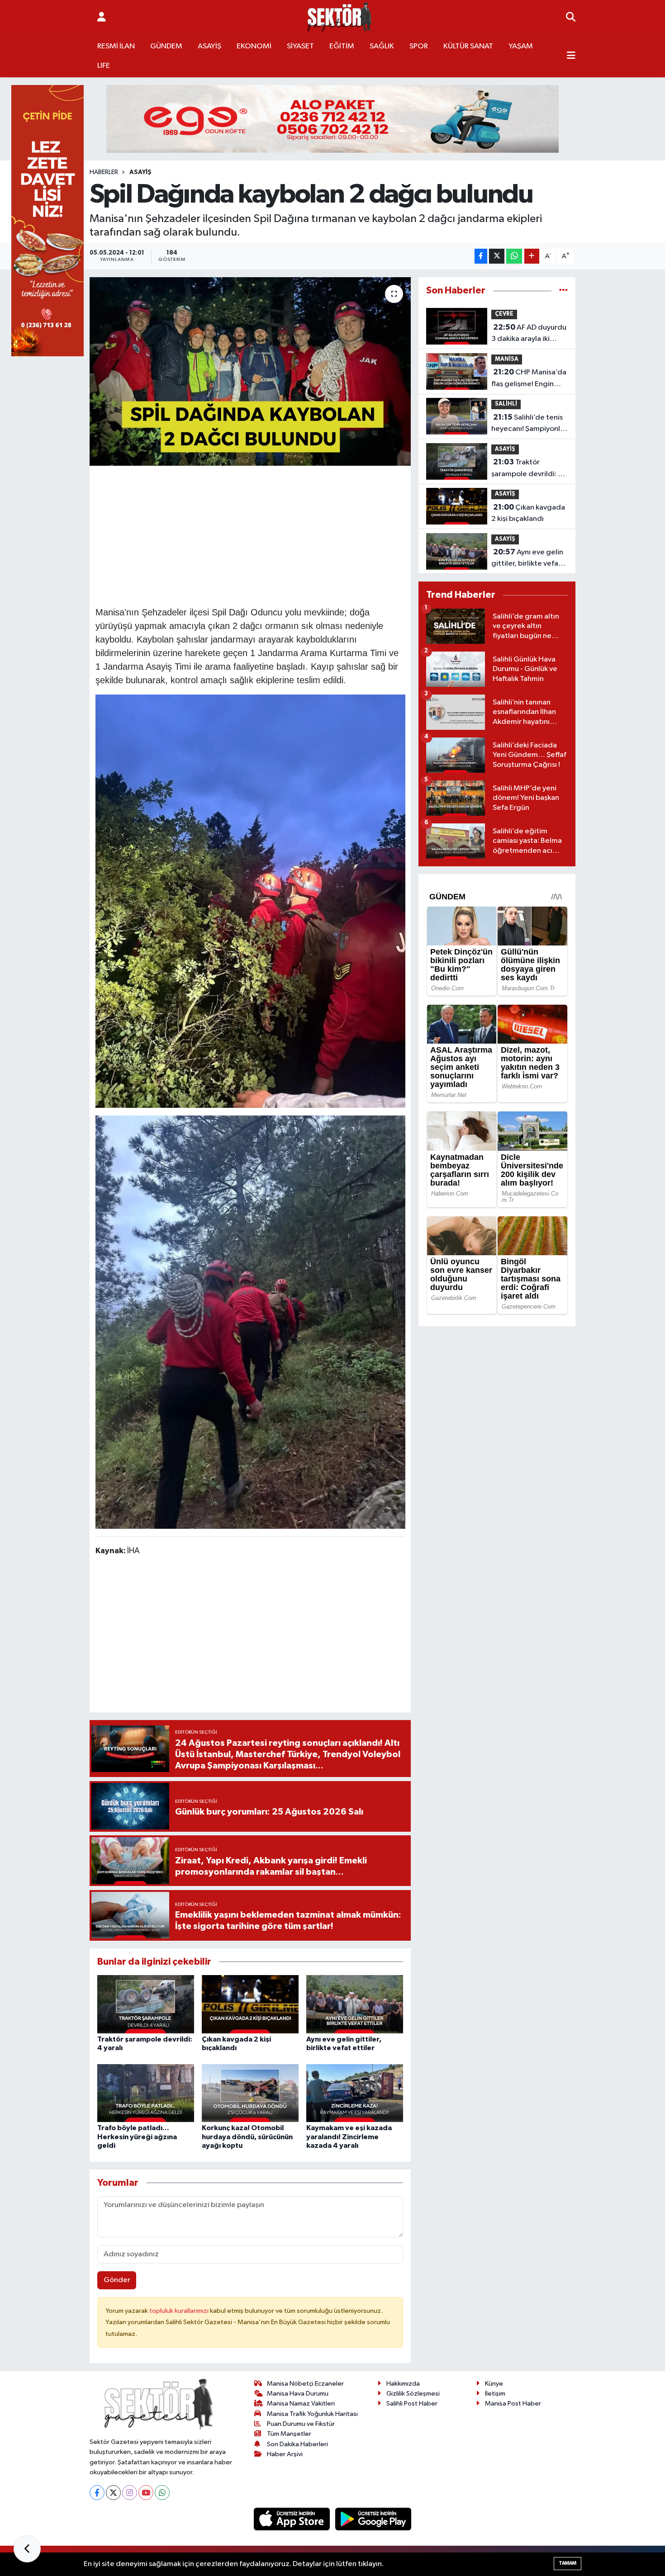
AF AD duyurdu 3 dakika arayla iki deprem (529, 334)
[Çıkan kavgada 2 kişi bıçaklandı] (250, 2004)
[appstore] (293, 2519)
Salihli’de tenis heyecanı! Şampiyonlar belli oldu (529, 424)
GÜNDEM (166, 46)
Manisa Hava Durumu (298, 2394)
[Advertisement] (260, 534)
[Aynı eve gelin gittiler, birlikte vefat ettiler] (355, 2004)
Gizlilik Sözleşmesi (413, 2394)
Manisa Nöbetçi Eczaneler (305, 2384)
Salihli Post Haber (412, 2403)
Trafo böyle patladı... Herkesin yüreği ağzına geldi (137, 2136)
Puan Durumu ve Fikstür (301, 2424)
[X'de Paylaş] (497, 256)
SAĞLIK (382, 46)
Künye (494, 2384)
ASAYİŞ (209, 46)
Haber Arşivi (285, 2454)
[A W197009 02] (250, 1321)
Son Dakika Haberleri (297, 2444)
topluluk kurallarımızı (180, 2311)
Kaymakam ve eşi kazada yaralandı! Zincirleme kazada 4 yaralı (349, 2136)
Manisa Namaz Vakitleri (301, 2403)
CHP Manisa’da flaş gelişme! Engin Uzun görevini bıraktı (529, 379)
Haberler (104, 172)
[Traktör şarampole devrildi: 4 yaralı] (146, 2004)
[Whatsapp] (162, 2493)
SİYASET (300, 46)
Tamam (568, 2563)
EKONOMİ (254, 46)
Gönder (117, 2280)
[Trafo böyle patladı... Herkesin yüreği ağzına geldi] (146, 2093)
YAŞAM (521, 46)
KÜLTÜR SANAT (468, 46)
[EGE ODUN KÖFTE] (332, 119)
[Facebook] (97, 2493)
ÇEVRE (504, 314)
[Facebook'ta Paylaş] (481, 256)
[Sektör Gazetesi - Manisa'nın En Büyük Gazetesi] (340, 17)
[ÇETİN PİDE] (47, 220)
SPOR (419, 46)
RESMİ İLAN (116, 46)
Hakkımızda (403, 2384)
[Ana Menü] (571, 56)
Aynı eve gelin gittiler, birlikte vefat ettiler (527, 559)
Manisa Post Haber (513, 2403)
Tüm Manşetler (289, 2434)
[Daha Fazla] (532, 256)
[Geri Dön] (27, 2549)
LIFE (104, 66)
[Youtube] (146, 2493)
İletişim (495, 2394)
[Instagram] (130, 2493)
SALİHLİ (506, 404)
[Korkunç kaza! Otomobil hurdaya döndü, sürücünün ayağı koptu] (250, 2093)
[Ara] (571, 18)
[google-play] (373, 2519)
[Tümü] (563, 291)
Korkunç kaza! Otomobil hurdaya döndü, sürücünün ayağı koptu (247, 2136)
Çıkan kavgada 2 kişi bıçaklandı (528, 513)
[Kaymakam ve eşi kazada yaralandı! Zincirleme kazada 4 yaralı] (355, 2093)
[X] (113, 2493)
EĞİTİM (342, 46)
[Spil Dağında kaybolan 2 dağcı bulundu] (250, 371)
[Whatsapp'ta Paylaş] (514, 256)
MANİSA (507, 359)
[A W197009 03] (250, 901)
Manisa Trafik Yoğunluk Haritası (312, 2414)
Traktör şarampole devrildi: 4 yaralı (527, 469)
